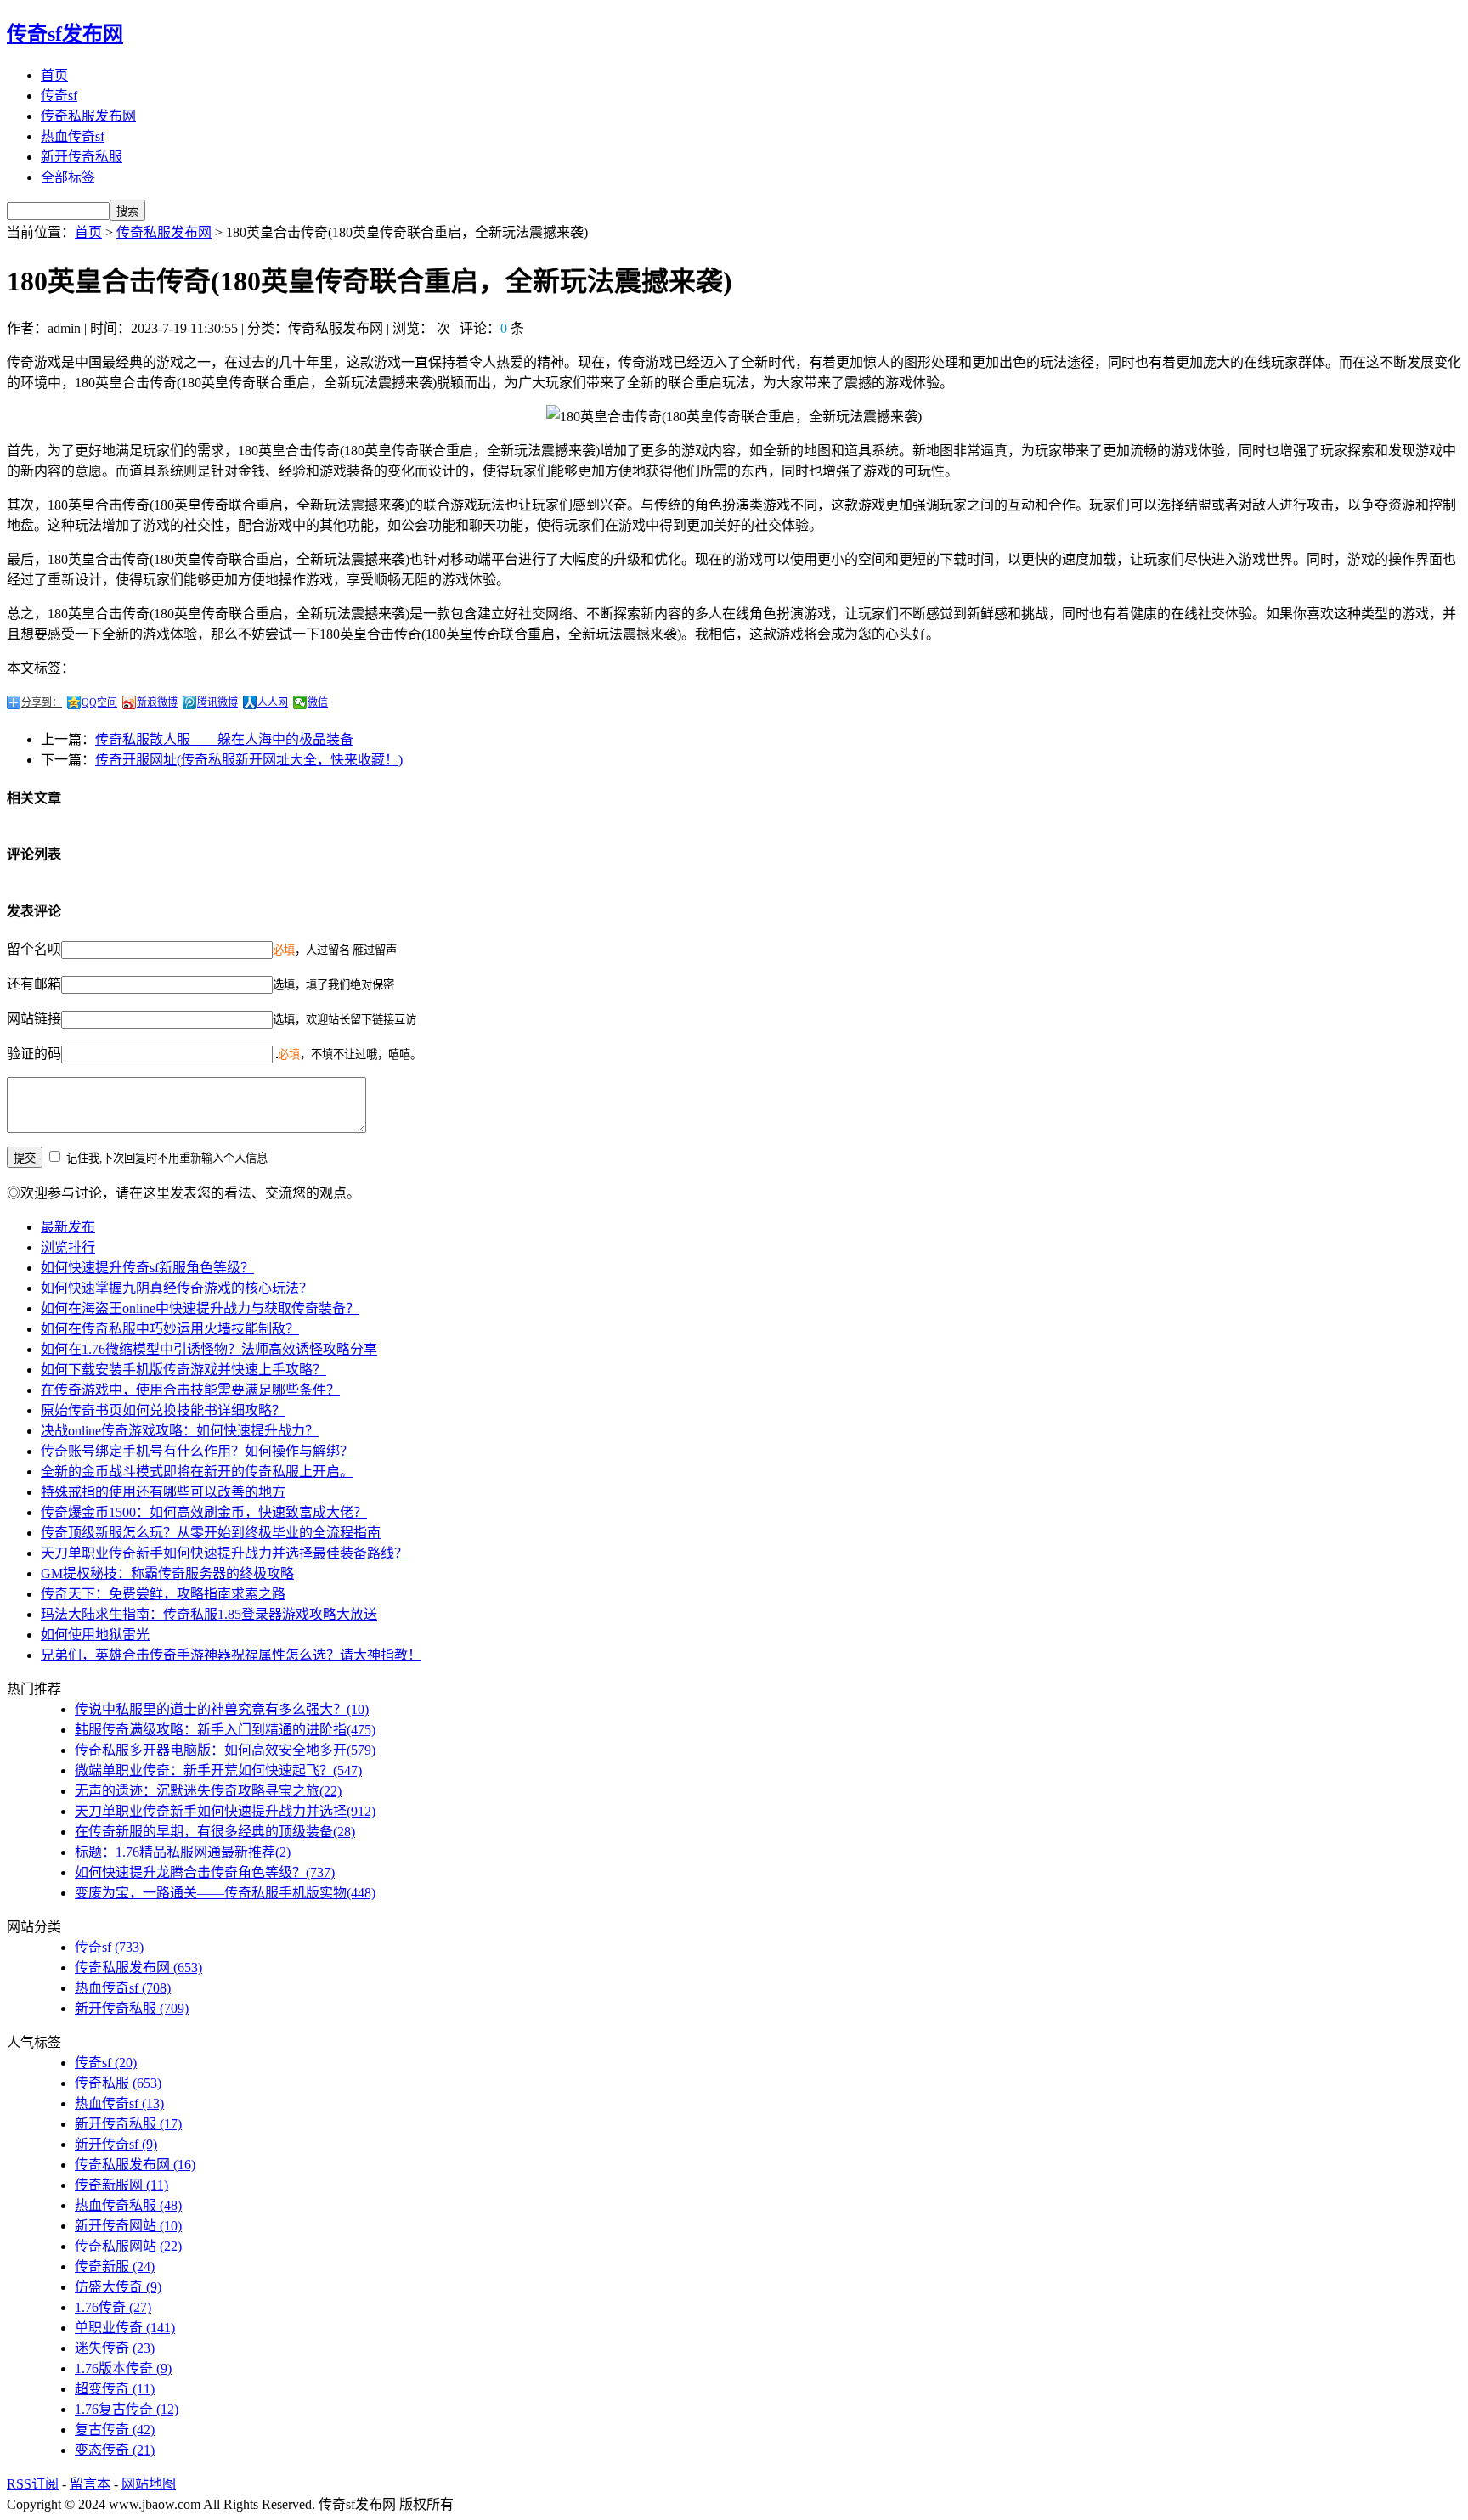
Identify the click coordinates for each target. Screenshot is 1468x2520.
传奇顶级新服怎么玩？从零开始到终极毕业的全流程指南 (211, 1533)
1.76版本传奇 (123, 2368)
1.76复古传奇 (127, 2409)
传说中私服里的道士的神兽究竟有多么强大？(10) (222, 1709)
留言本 (90, 2484)
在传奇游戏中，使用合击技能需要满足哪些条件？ (190, 1390)
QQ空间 (99, 702)
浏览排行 (68, 1247)
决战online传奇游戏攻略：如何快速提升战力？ (180, 1431)
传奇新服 (115, 2266)
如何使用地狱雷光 (95, 1635)
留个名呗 (34, 949)
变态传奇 (115, 2450)
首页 (54, 75)
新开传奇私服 (82, 157)
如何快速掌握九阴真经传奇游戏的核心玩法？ (177, 1288)
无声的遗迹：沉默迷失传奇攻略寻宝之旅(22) (208, 1791)
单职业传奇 (125, 2328)
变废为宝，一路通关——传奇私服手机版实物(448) (225, 1893)
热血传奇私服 (128, 2205)
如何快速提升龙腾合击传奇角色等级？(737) (205, 1872)
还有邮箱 (34, 984)
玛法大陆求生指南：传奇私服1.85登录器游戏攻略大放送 (209, 1614)
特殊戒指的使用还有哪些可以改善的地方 (163, 1492)
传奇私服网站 (128, 2246)
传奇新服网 (121, 2185)
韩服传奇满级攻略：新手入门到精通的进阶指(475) (225, 1730)
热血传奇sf (73, 136)
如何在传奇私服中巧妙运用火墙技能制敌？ (170, 1329)
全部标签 (68, 177)
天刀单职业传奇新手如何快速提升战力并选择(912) (225, 1811)
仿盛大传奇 (118, 2287)
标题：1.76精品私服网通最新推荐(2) (183, 1852)
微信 (318, 702)
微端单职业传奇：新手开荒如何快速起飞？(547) (218, 1770)
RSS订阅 (33, 2484)
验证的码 (34, 1054)
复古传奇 (115, 2430)
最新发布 (68, 1227)
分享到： (42, 702)
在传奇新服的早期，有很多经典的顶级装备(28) (215, 1832)
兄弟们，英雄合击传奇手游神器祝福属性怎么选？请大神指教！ (231, 1655)
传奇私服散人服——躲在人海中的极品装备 (224, 739)
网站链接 (34, 1019)
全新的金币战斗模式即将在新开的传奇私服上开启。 (197, 1471)
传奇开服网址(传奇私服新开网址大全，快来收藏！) (249, 760)
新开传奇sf (116, 2144)
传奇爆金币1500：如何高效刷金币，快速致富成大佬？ (204, 1512)
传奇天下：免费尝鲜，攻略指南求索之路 (163, 1594)
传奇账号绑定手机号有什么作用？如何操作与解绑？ (197, 1451)
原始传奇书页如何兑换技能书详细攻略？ (163, 1410)
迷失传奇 (115, 2348)
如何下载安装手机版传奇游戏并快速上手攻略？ (183, 1370)
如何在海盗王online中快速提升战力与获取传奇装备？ (200, 1308)
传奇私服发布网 (88, 116)
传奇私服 (118, 2083)
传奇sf (59, 96)
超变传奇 (115, 2389)
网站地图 (149, 2484)
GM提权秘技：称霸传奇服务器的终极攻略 (167, 1573)
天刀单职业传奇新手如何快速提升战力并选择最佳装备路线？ (224, 1553)
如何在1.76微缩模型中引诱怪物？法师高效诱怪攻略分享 (209, 1349)
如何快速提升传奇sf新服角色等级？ (147, 1268)
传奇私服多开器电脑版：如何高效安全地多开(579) (225, 1750)
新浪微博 (157, 702)
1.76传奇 (113, 2307)
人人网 (273, 702)
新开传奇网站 (128, 2226)
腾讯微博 (217, 702)
